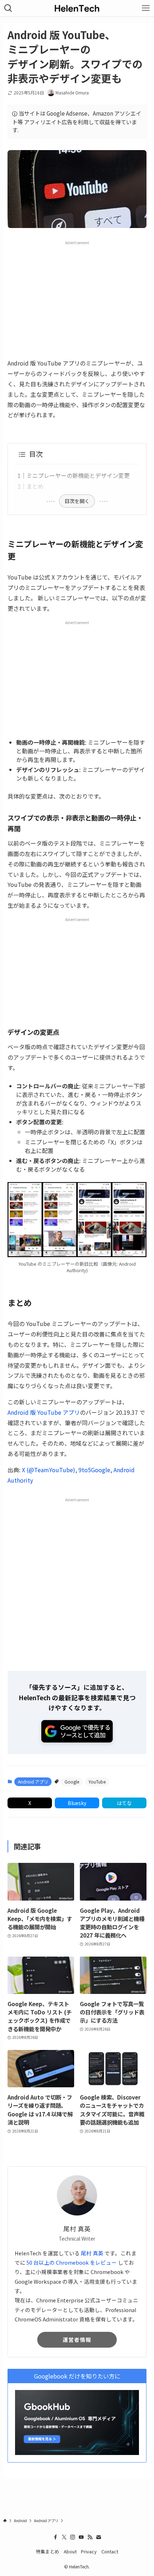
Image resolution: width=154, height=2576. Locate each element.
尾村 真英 (92, 2253)
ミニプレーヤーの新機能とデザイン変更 (78, 475)
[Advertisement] (77, 299)
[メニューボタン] (146, 8)
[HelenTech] (77, 8)
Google (72, 1782)
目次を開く (77, 501)
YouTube (97, 1782)
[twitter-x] (64, 2537)
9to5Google (94, 1470)
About (70, 2551)
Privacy (89, 2551)
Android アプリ (33, 1782)
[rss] (90, 2537)
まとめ (35, 486)
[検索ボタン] (8, 8)
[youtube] (81, 2537)
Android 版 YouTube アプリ (44, 1412)
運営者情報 (77, 2340)
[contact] (98, 2537)
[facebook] (56, 2537)
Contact (110, 2551)
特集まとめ (47, 2551)
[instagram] (73, 2537)
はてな (124, 1803)
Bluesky (77, 1803)
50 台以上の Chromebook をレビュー (72, 2262)
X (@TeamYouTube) (49, 1470)
